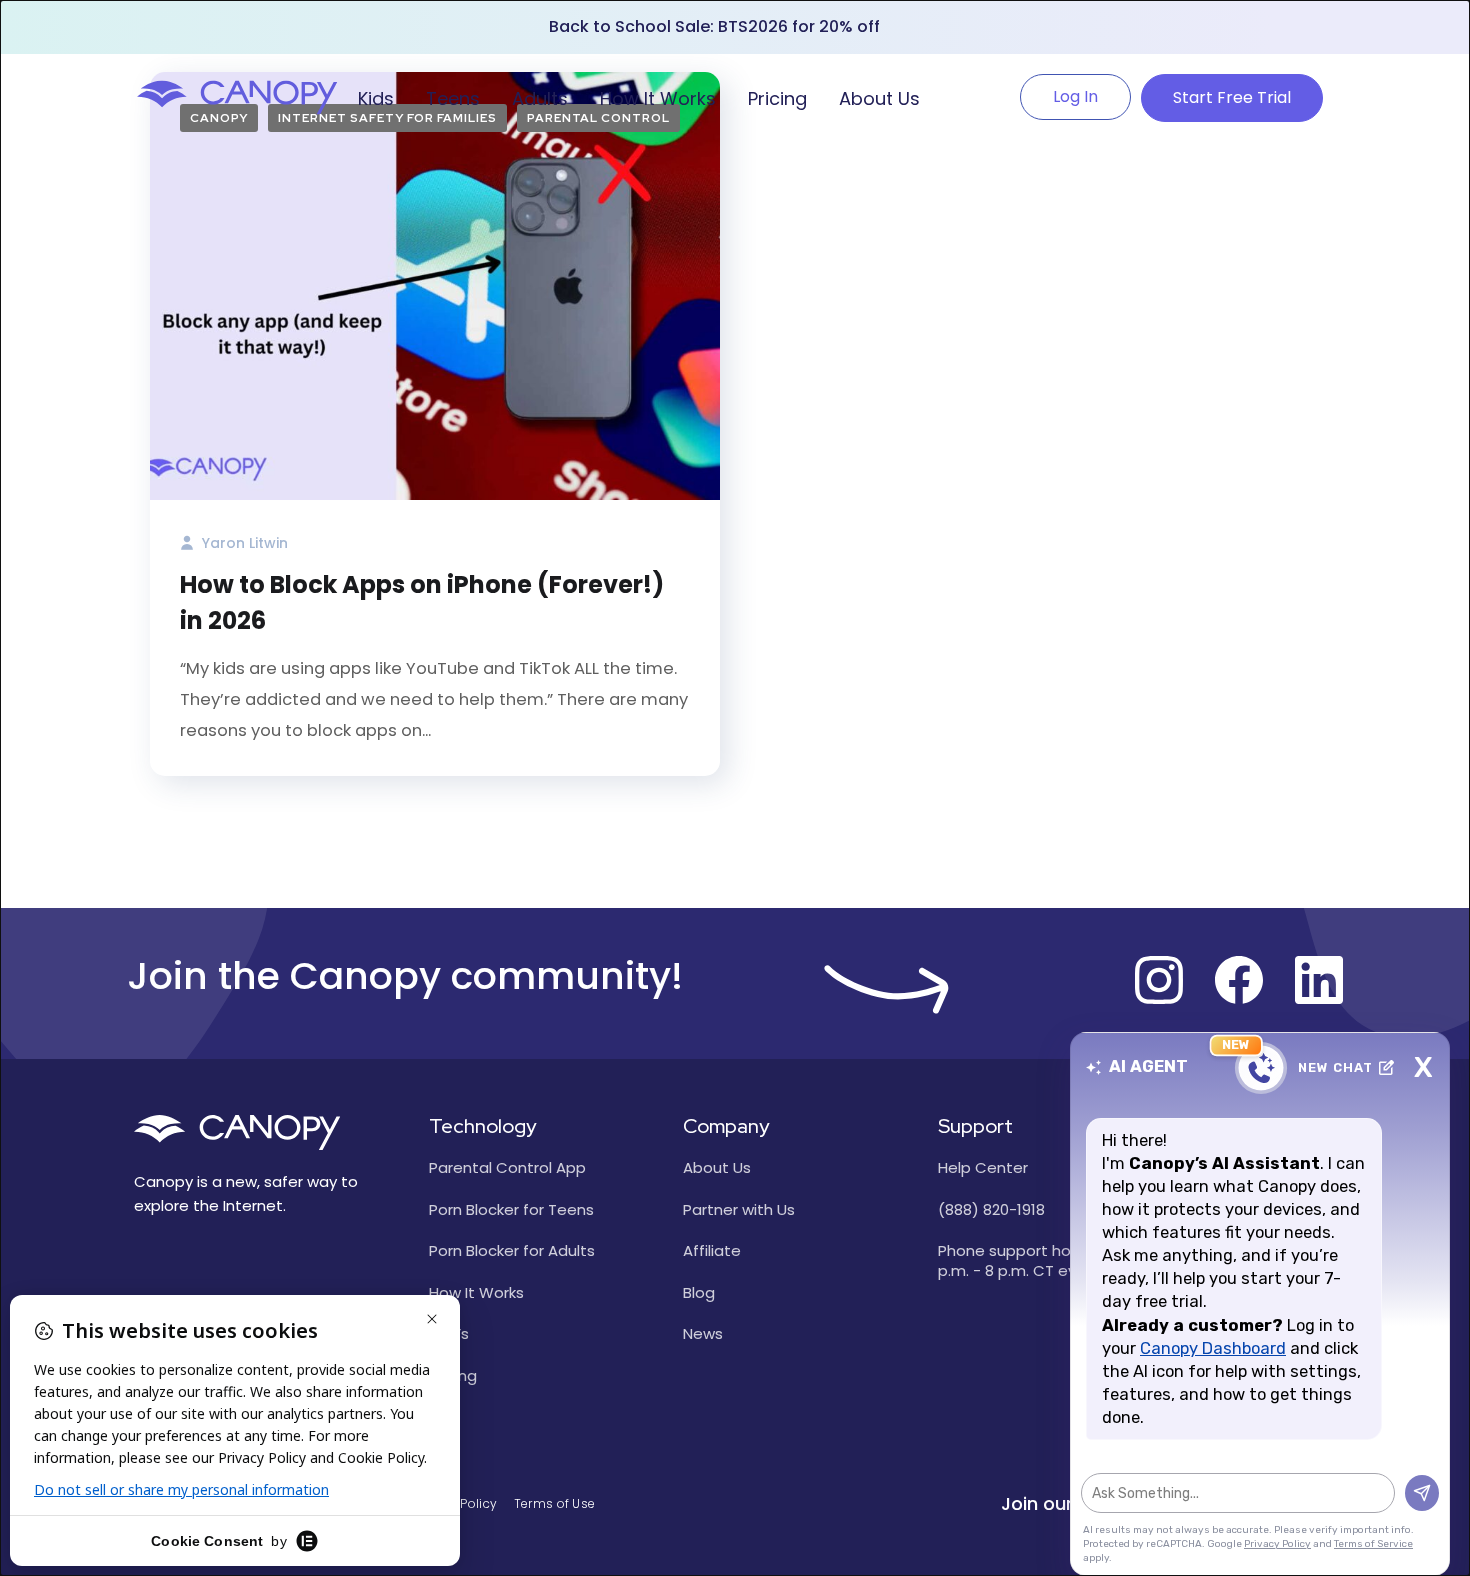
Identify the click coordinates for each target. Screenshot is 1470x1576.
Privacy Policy (1277, 1544)
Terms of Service (1373, 1544)
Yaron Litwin (243, 543)
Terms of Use (555, 1503)
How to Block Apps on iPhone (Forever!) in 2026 (422, 602)
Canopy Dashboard (1213, 1348)
